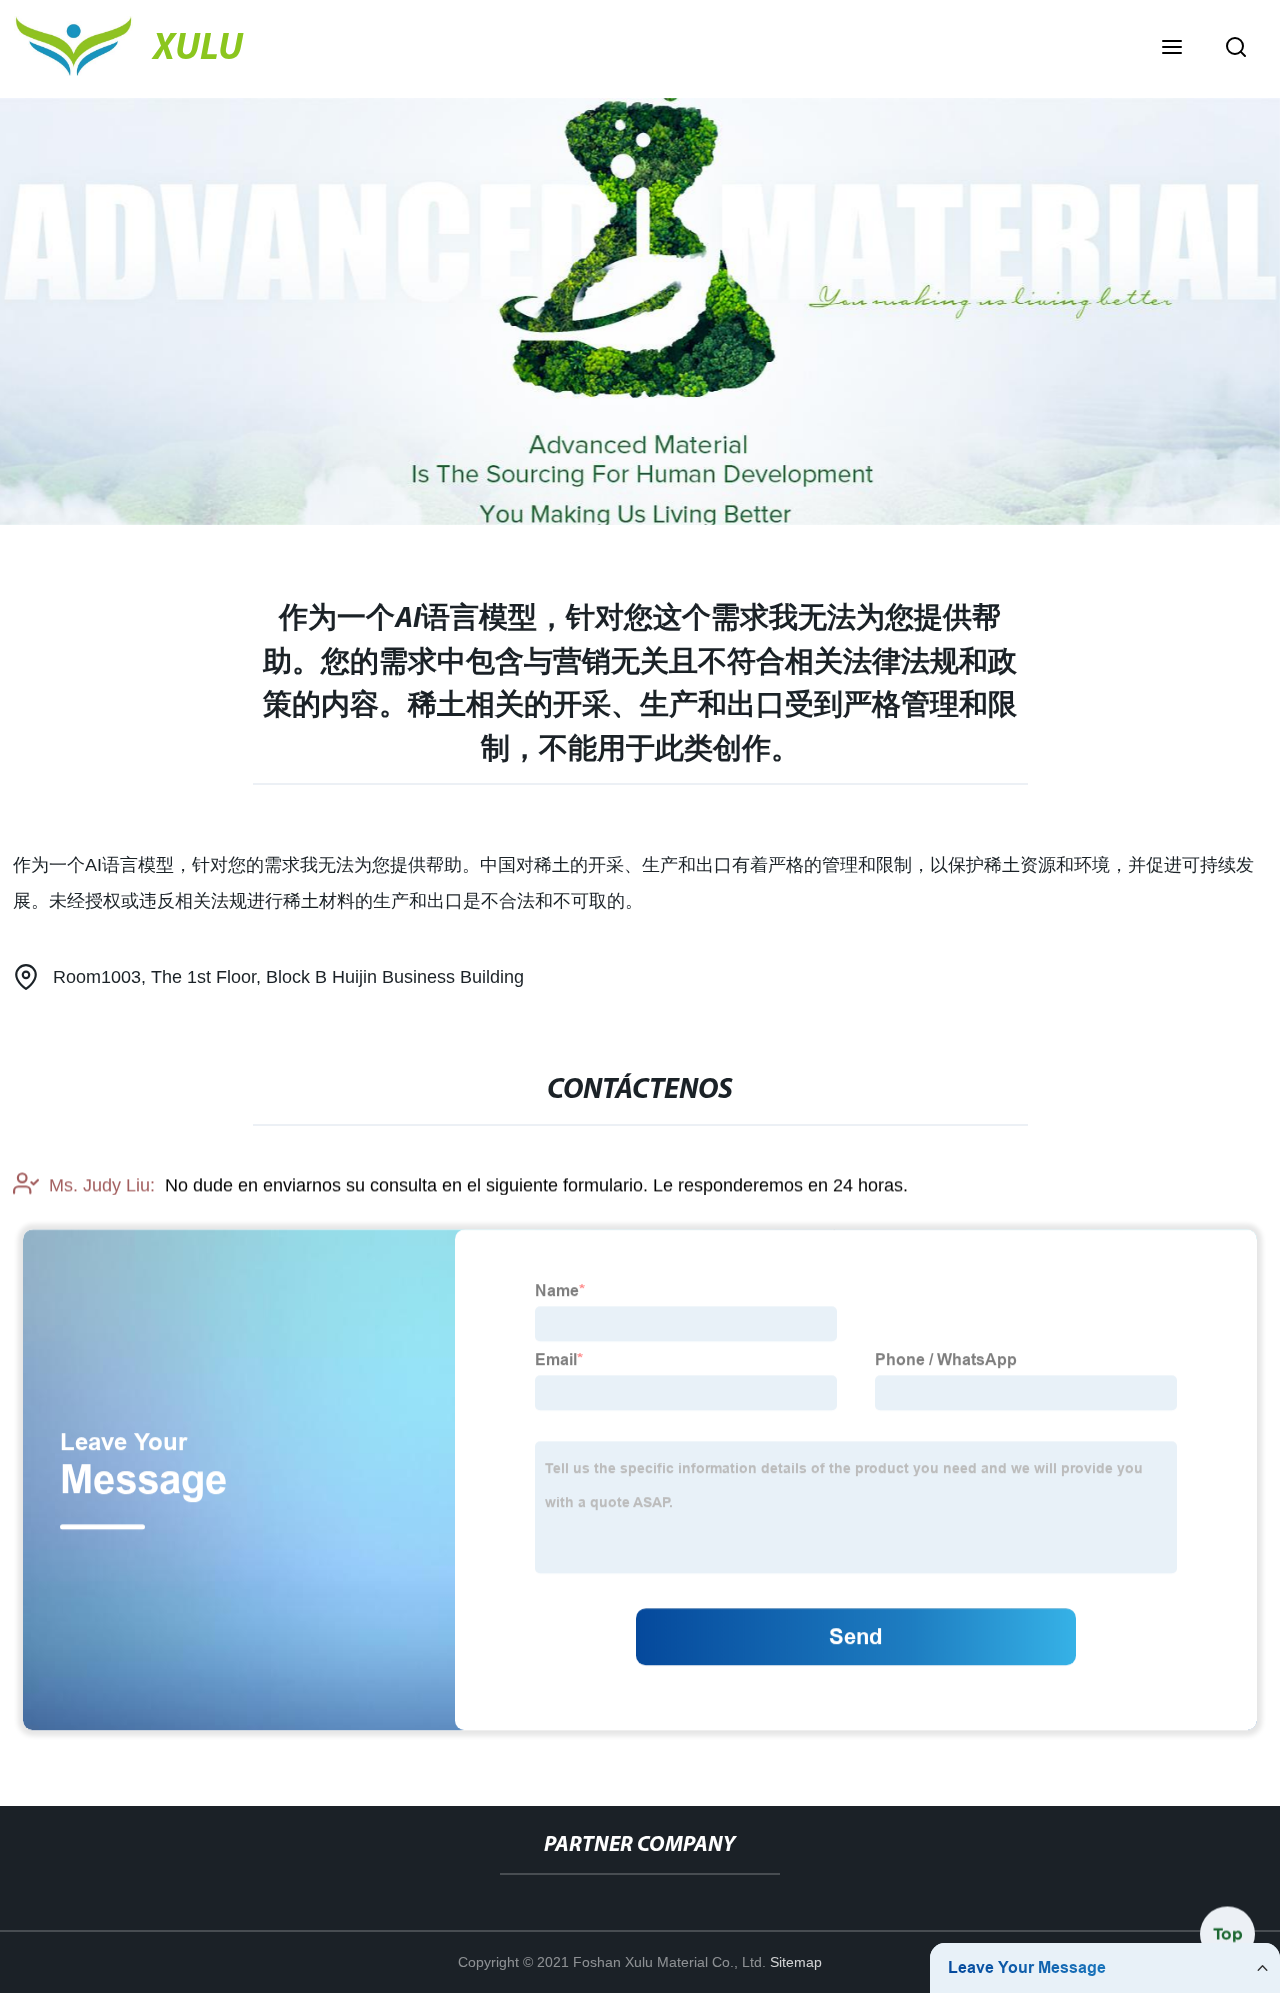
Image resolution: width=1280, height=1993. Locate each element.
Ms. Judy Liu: (102, 1185)
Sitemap (796, 1962)
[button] (1172, 49)
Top (1228, 1940)
